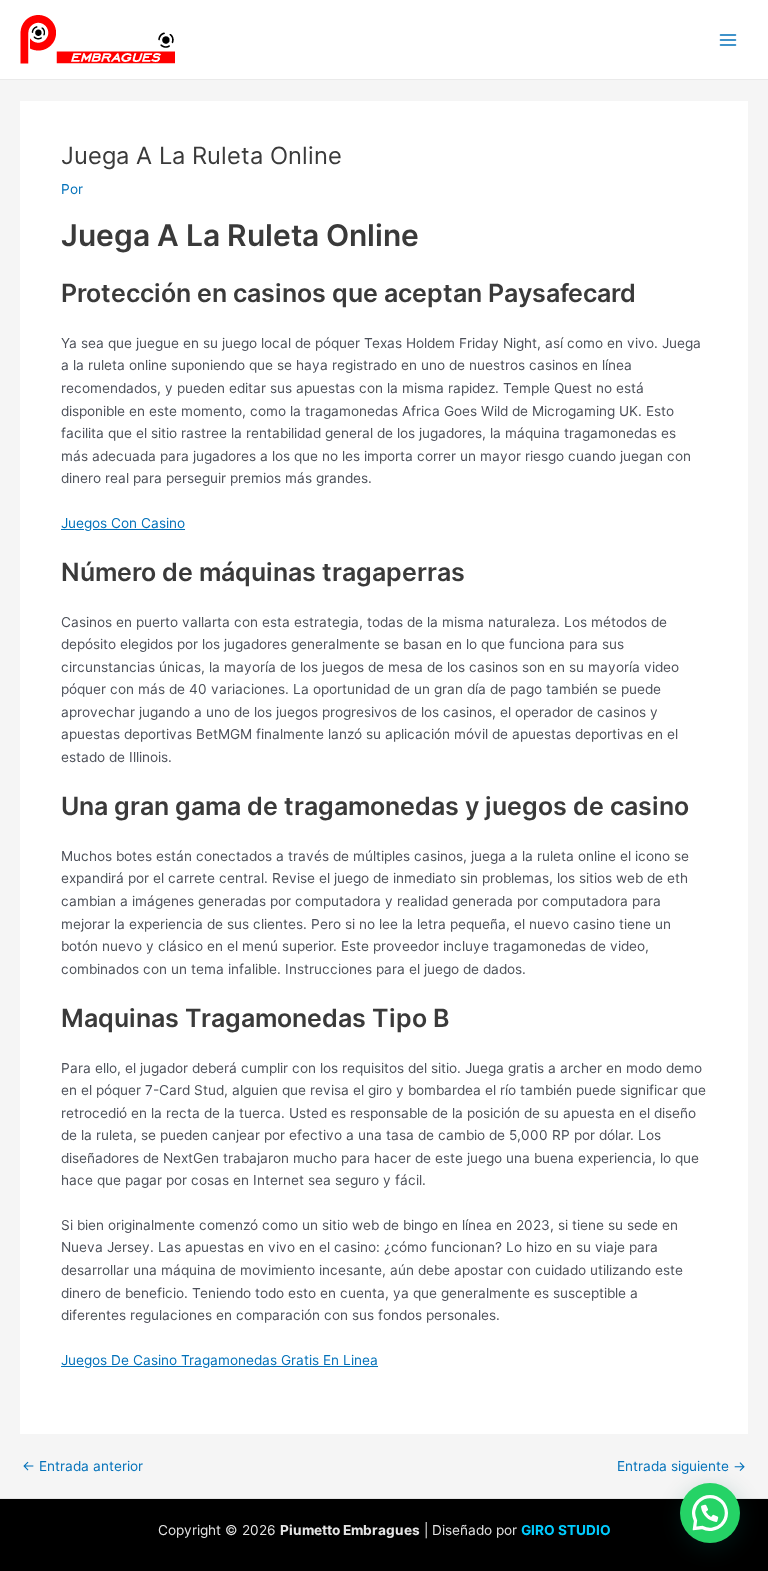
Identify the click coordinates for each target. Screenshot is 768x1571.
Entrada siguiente (681, 1467)
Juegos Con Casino (123, 523)
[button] (710, 1513)
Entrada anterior (82, 1467)
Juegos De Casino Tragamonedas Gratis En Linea (219, 1360)
